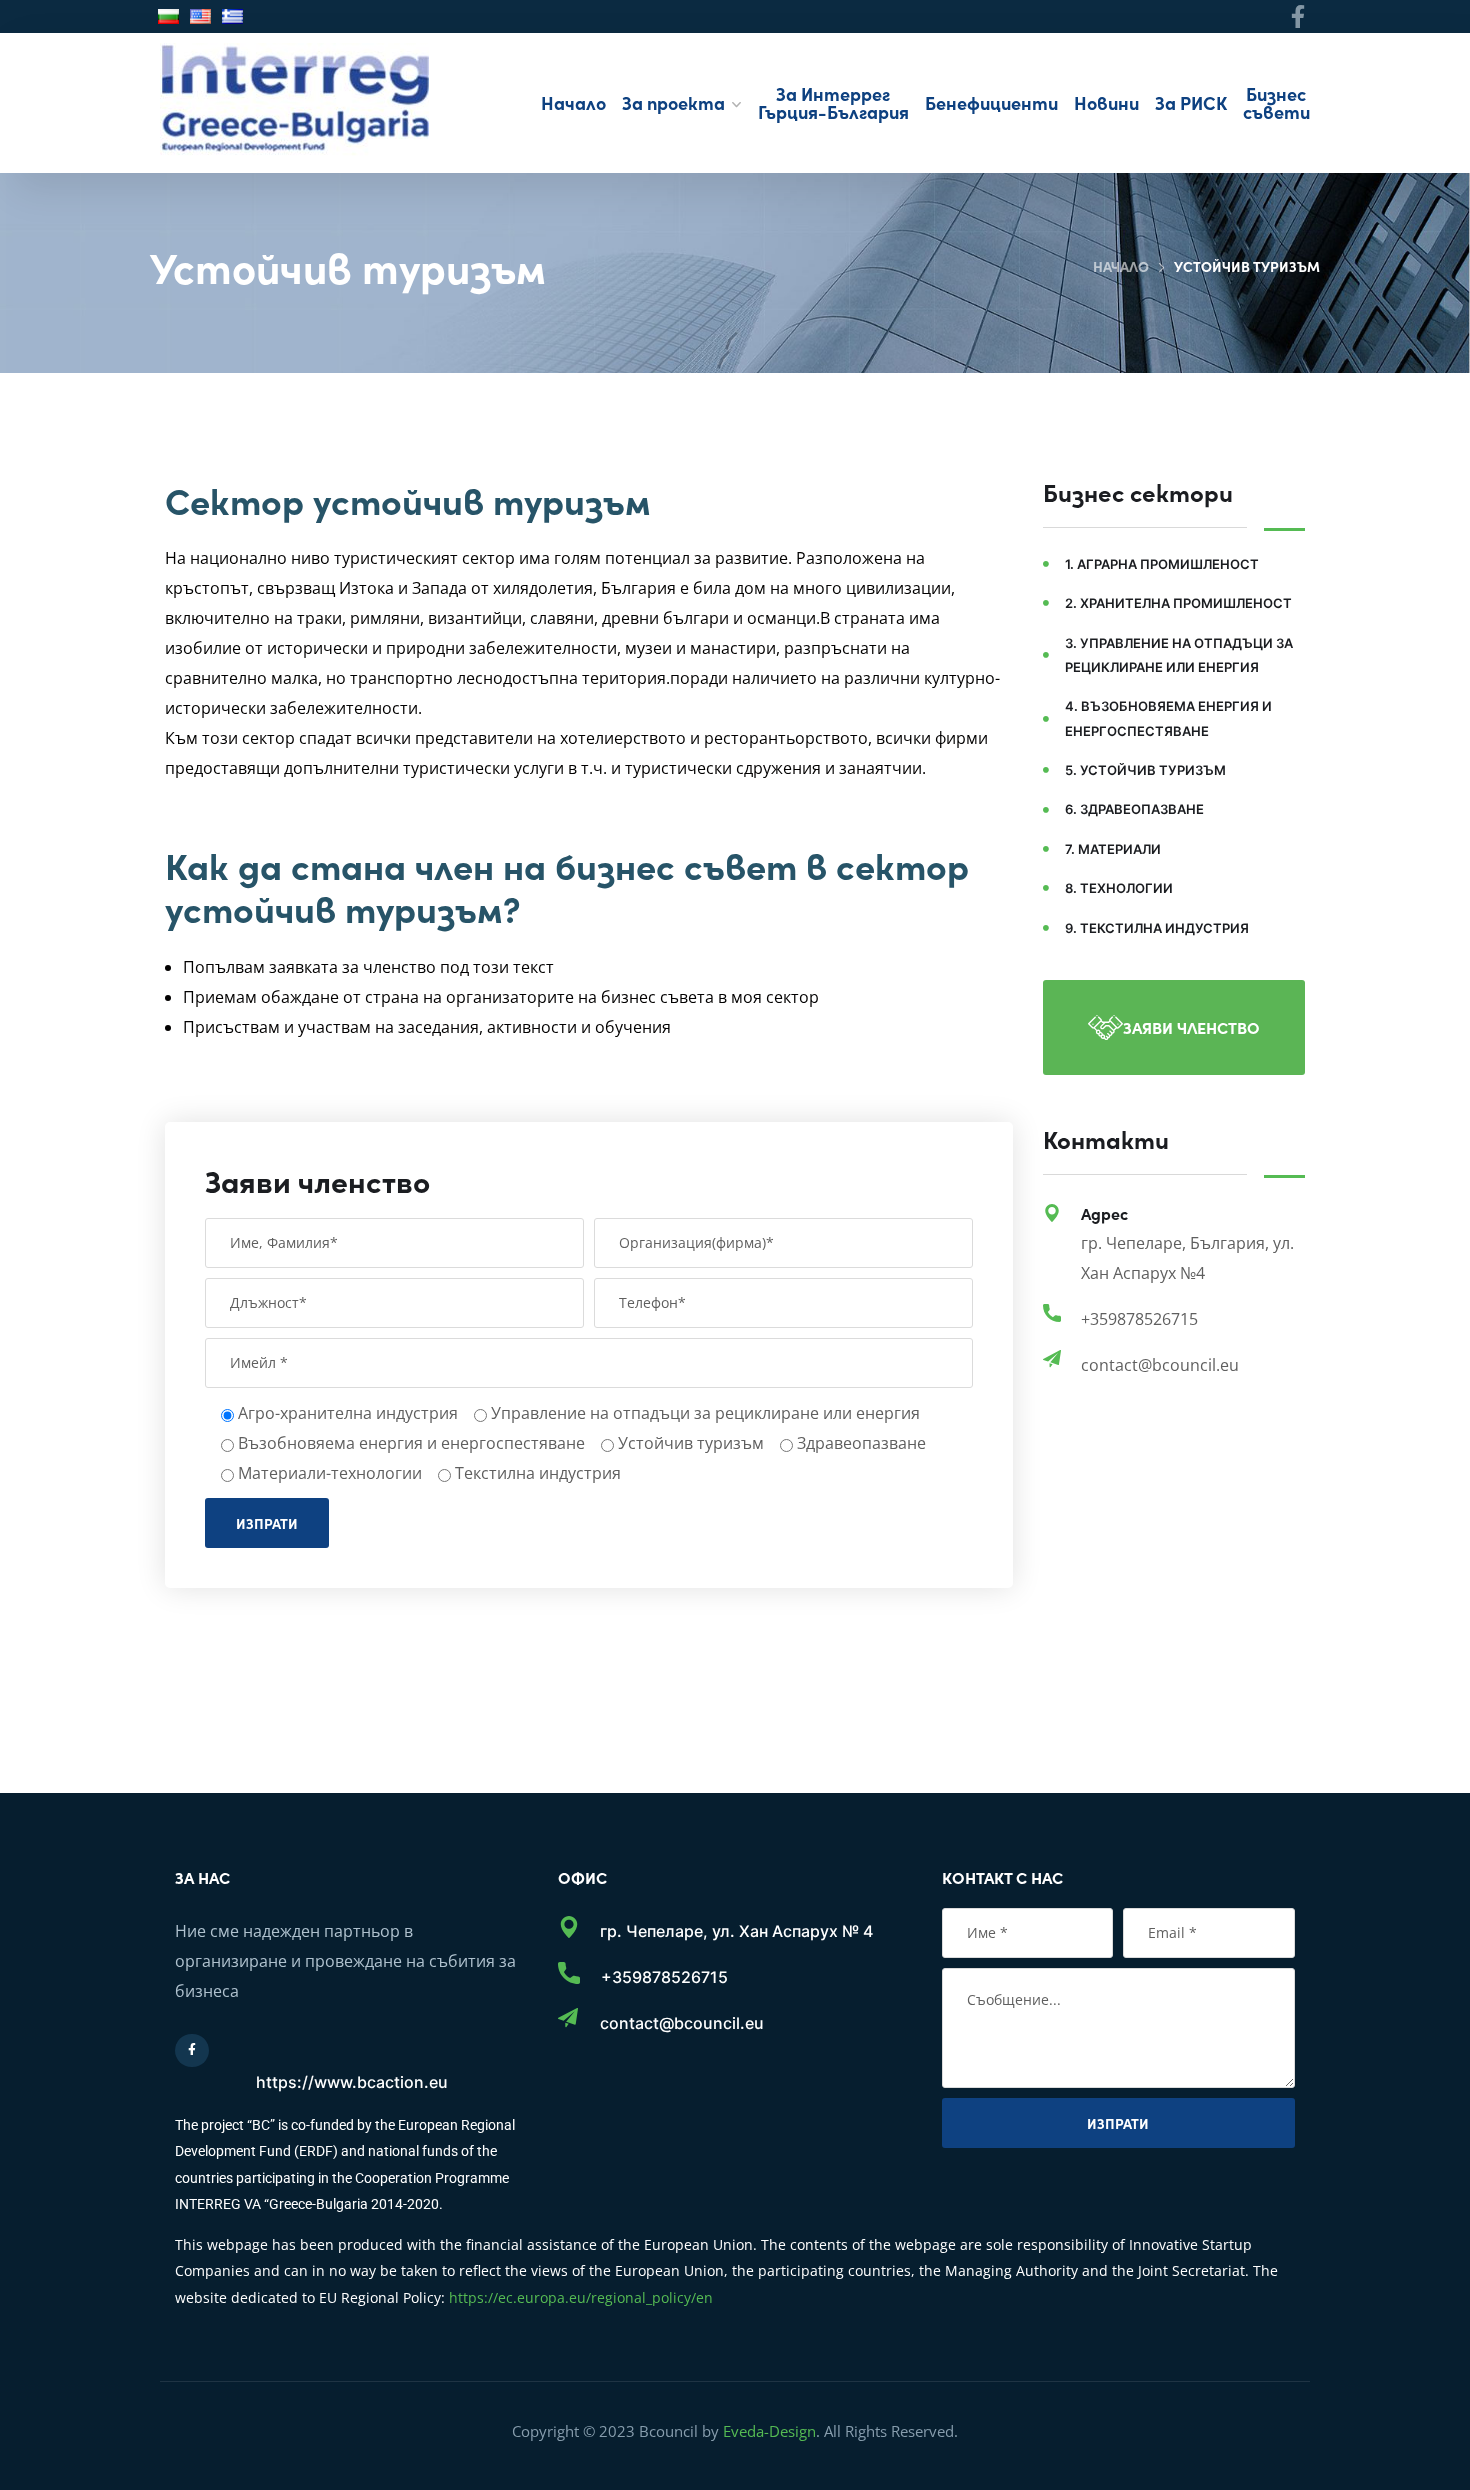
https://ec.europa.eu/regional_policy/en (581, 2297)
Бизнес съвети (1276, 102)
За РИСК (1191, 102)
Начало (573, 102)
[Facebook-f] (1298, 16)
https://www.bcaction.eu (352, 2082)
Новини (1106, 102)
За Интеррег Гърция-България (833, 102)
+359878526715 (664, 1977)
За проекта (673, 102)
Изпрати (267, 1523)
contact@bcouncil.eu (682, 2023)
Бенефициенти (991, 102)
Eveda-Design (769, 2431)
